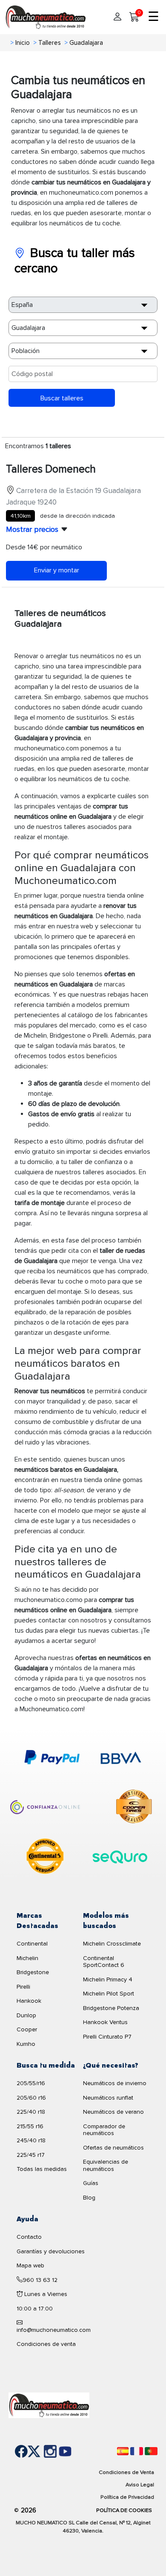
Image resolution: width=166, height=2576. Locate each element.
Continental (32, 1944)
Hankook (29, 2001)
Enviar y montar (57, 570)
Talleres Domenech (51, 469)
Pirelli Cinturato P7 (107, 2037)
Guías (91, 2183)
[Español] (123, 2451)
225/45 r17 (31, 2155)
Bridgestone (33, 1972)
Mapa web (30, 2265)
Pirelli (23, 1987)
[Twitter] (28, 2451)
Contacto (29, 2237)
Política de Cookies (124, 2510)
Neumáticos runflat (108, 2098)
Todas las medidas (42, 2169)
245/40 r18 (31, 2140)
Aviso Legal (140, 2485)
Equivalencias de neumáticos (106, 2165)
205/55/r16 (31, 2083)
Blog (89, 2198)
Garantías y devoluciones (51, 2251)
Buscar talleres (62, 398)
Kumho (26, 2044)
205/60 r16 (31, 2098)
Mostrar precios (32, 529)
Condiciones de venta (46, 2344)
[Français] (137, 2451)
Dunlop (26, 2015)
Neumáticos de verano (113, 2112)
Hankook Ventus (105, 2022)
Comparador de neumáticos (104, 2130)
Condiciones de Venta (126, 2472)
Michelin (27, 1958)
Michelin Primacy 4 (108, 1979)
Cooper (27, 2029)
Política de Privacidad (127, 2497)
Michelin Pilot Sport (109, 1994)
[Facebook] (15, 2451)
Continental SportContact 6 (104, 1962)
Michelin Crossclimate (112, 1944)
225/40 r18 (31, 2112)
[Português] (151, 2451)
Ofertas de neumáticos (113, 2148)
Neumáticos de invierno (115, 2083)
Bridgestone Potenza (111, 2008)
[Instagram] (41, 2451)
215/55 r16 (30, 2126)
